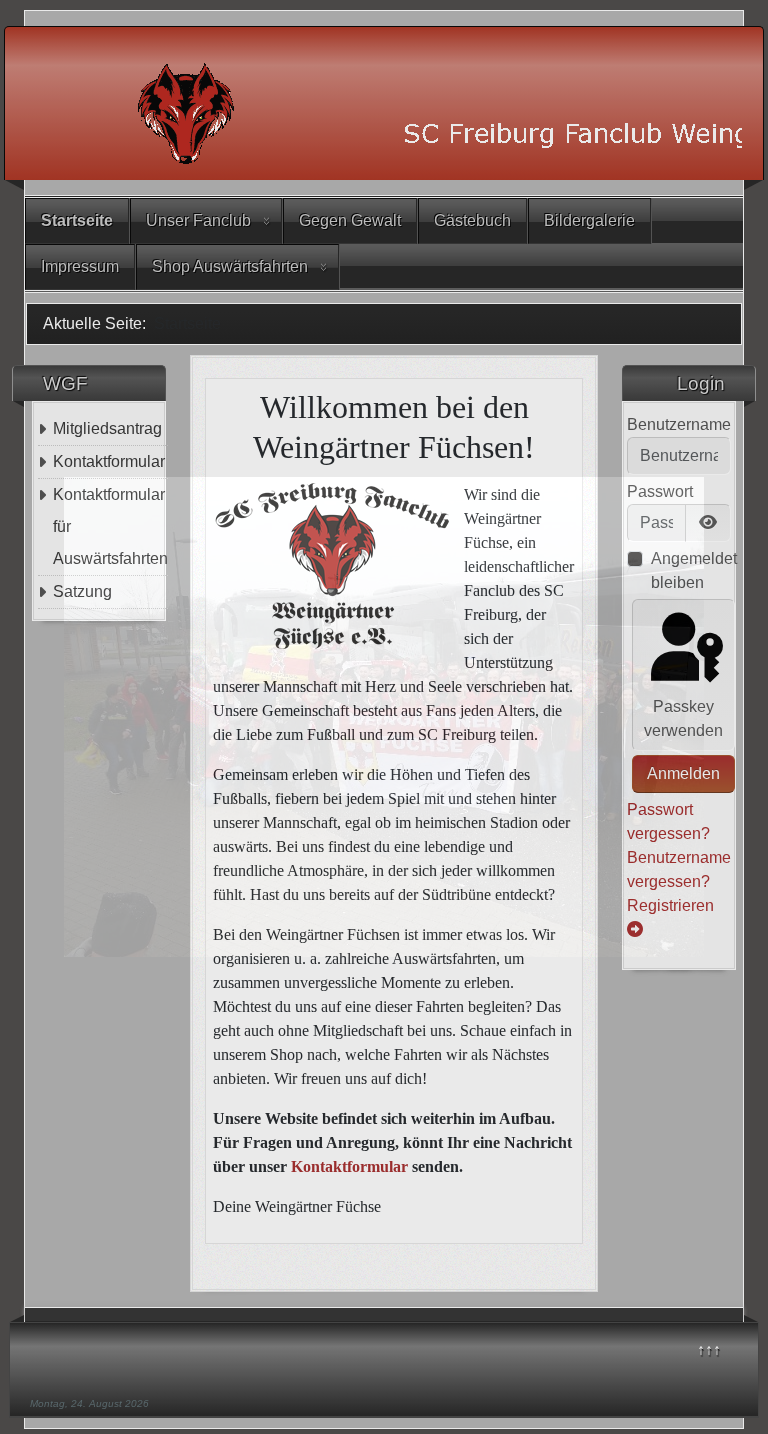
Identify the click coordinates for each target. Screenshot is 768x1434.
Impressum (80, 266)
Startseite (77, 220)
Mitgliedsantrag (107, 428)
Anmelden (683, 773)
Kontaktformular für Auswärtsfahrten (110, 526)
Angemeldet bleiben (694, 570)
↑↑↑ (709, 1349)
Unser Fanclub (198, 220)
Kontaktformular (109, 461)
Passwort (660, 491)
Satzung (82, 591)
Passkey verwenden (683, 718)
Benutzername (679, 424)
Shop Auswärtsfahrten (230, 266)
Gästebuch (472, 220)
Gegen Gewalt (350, 220)
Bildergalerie (589, 220)
